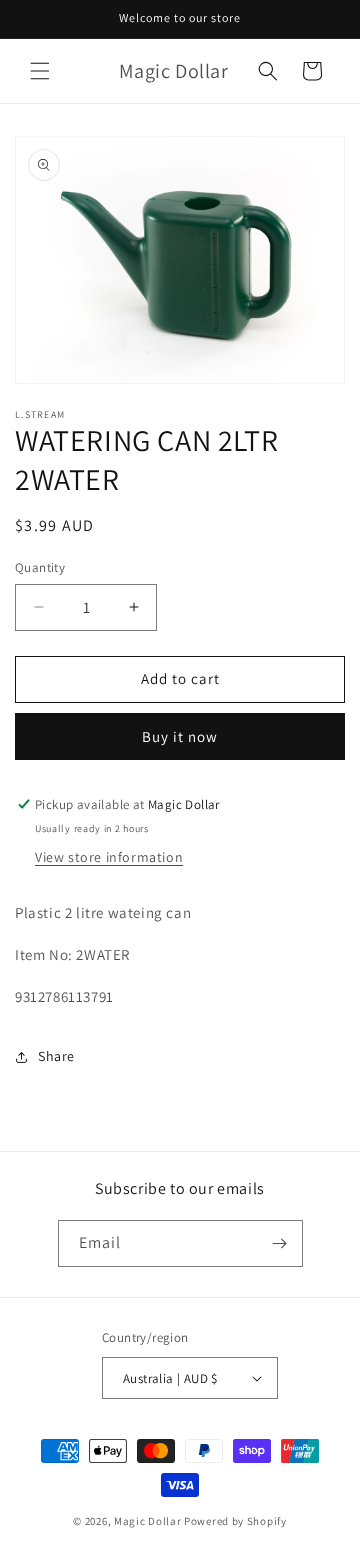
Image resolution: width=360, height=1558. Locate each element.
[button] (40, 71)
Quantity (40, 567)
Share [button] (56, 1056)
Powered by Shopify (235, 1521)
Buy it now (180, 736)
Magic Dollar (147, 1521)
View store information (109, 857)
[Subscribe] (280, 1243)
